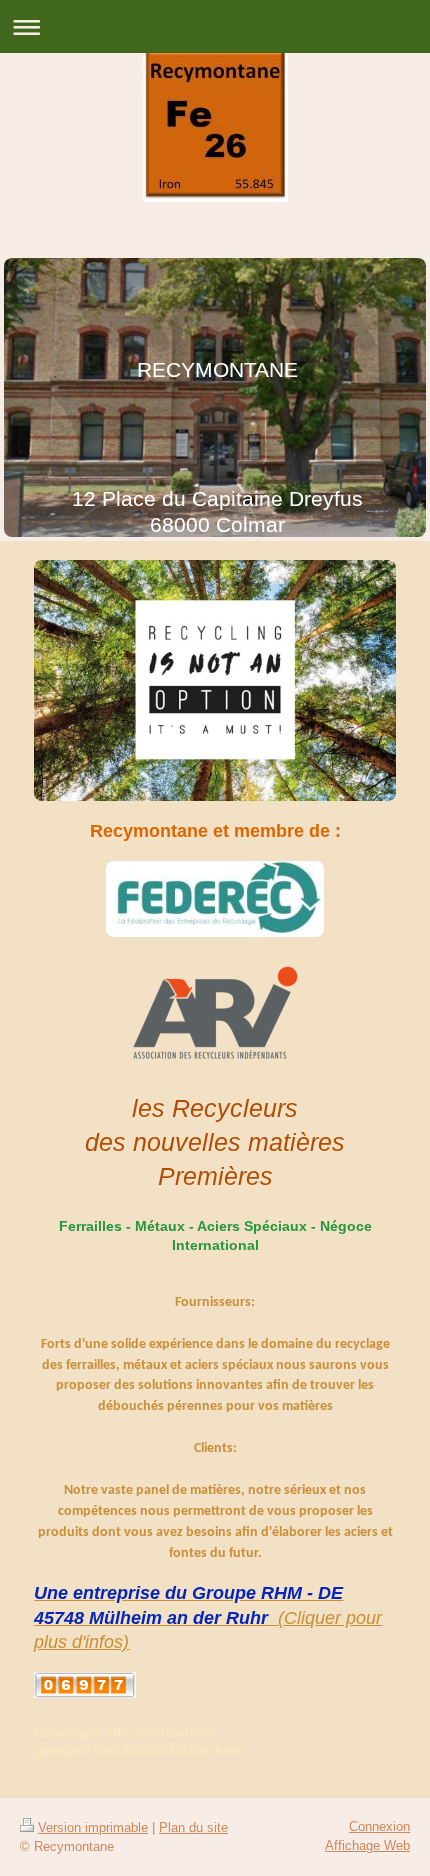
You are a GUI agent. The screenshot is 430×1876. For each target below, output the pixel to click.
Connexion (379, 1826)
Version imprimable (93, 1827)
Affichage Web (367, 1845)
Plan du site (193, 1827)
